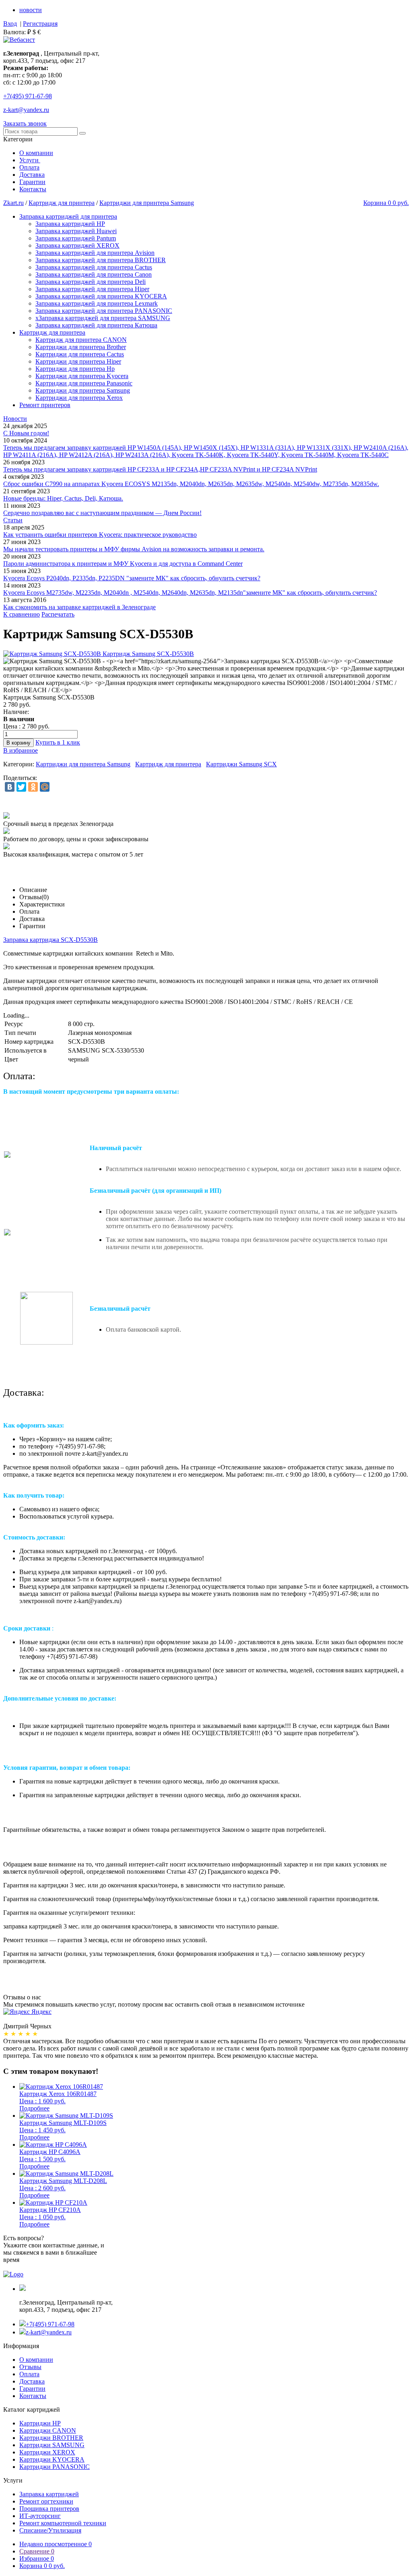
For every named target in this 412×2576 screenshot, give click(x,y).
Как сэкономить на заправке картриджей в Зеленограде (79, 607)
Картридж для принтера (62, 203)
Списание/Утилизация (50, 2530)
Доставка (32, 175)
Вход (10, 24)
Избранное (37, 2558)
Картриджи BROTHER (51, 2438)
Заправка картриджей (49, 2494)
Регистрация (40, 24)
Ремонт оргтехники (46, 2501)
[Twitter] (21, 787)
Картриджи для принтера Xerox (79, 398)
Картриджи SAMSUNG (52, 2445)
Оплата (29, 167)
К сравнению (22, 614)
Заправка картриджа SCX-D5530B (50, 940)
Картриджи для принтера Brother (81, 347)
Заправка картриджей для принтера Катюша (96, 325)
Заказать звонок (25, 123)
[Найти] (82, 133)
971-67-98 (28, 96)
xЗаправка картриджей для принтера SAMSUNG (103, 318)
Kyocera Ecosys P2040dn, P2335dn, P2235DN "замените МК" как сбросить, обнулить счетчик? (132, 578)
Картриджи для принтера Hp (75, 369)
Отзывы (30, 2367)
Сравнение (37, 2551)
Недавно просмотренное (56, 2544)
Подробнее (34, 2108)
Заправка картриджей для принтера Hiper (92, 289)
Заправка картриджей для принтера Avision (95, 253)
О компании (36, 153)
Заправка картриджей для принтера (68, 216)
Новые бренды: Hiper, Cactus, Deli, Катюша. (63, 498)
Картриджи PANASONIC (55, 2467)
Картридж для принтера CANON (81, 340)
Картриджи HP (40, 2423)
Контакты (33, 189)
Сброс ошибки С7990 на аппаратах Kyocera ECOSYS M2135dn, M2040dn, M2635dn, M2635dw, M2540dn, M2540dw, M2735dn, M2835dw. (191, 484)
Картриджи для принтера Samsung (147, 203)
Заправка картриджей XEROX (77, 245)
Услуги (30, 160)
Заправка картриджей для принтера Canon (94, 274)
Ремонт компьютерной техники (63, 2523)
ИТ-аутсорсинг (40, 2516)
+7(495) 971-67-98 (50, 2324)
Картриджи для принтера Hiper (78, 361)
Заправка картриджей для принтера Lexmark (97, 303)
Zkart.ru (13, 203)
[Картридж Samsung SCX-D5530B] (99, 654)
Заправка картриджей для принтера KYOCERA (101, 296)
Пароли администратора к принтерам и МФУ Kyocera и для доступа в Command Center (123, 564)
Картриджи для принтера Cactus (80, 354)
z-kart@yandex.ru (26, 110)
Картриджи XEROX (47, 2452)
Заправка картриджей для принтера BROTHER (101, 260)
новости (31, 10)
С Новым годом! (26, 433)
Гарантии (32, 182)
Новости (15, 419)
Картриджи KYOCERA (52, 2459)
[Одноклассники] (33, 787)
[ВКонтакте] (10, 787)
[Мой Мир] (45, 787)
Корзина (42, 2566)
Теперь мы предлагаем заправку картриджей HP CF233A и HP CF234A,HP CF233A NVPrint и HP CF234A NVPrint (160, 469)
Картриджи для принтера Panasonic (84, 383)
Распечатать (58, 614)
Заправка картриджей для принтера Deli (91, 282)
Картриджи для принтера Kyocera (82, 376)
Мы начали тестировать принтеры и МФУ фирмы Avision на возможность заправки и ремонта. (134, 549)
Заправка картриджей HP (70, 224)
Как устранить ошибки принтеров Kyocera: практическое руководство (100, 535)
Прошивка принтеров (49, 2509)
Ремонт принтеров (45, 405)
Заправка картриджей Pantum (76, 238)
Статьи (13, 520)
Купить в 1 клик (58, 742)
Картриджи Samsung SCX (241, 764)
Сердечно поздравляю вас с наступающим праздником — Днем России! (102, 513)
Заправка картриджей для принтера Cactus (94, 267)
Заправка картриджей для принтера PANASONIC (104, 311)
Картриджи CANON (48, 2430)
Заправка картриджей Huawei (76, 231)
